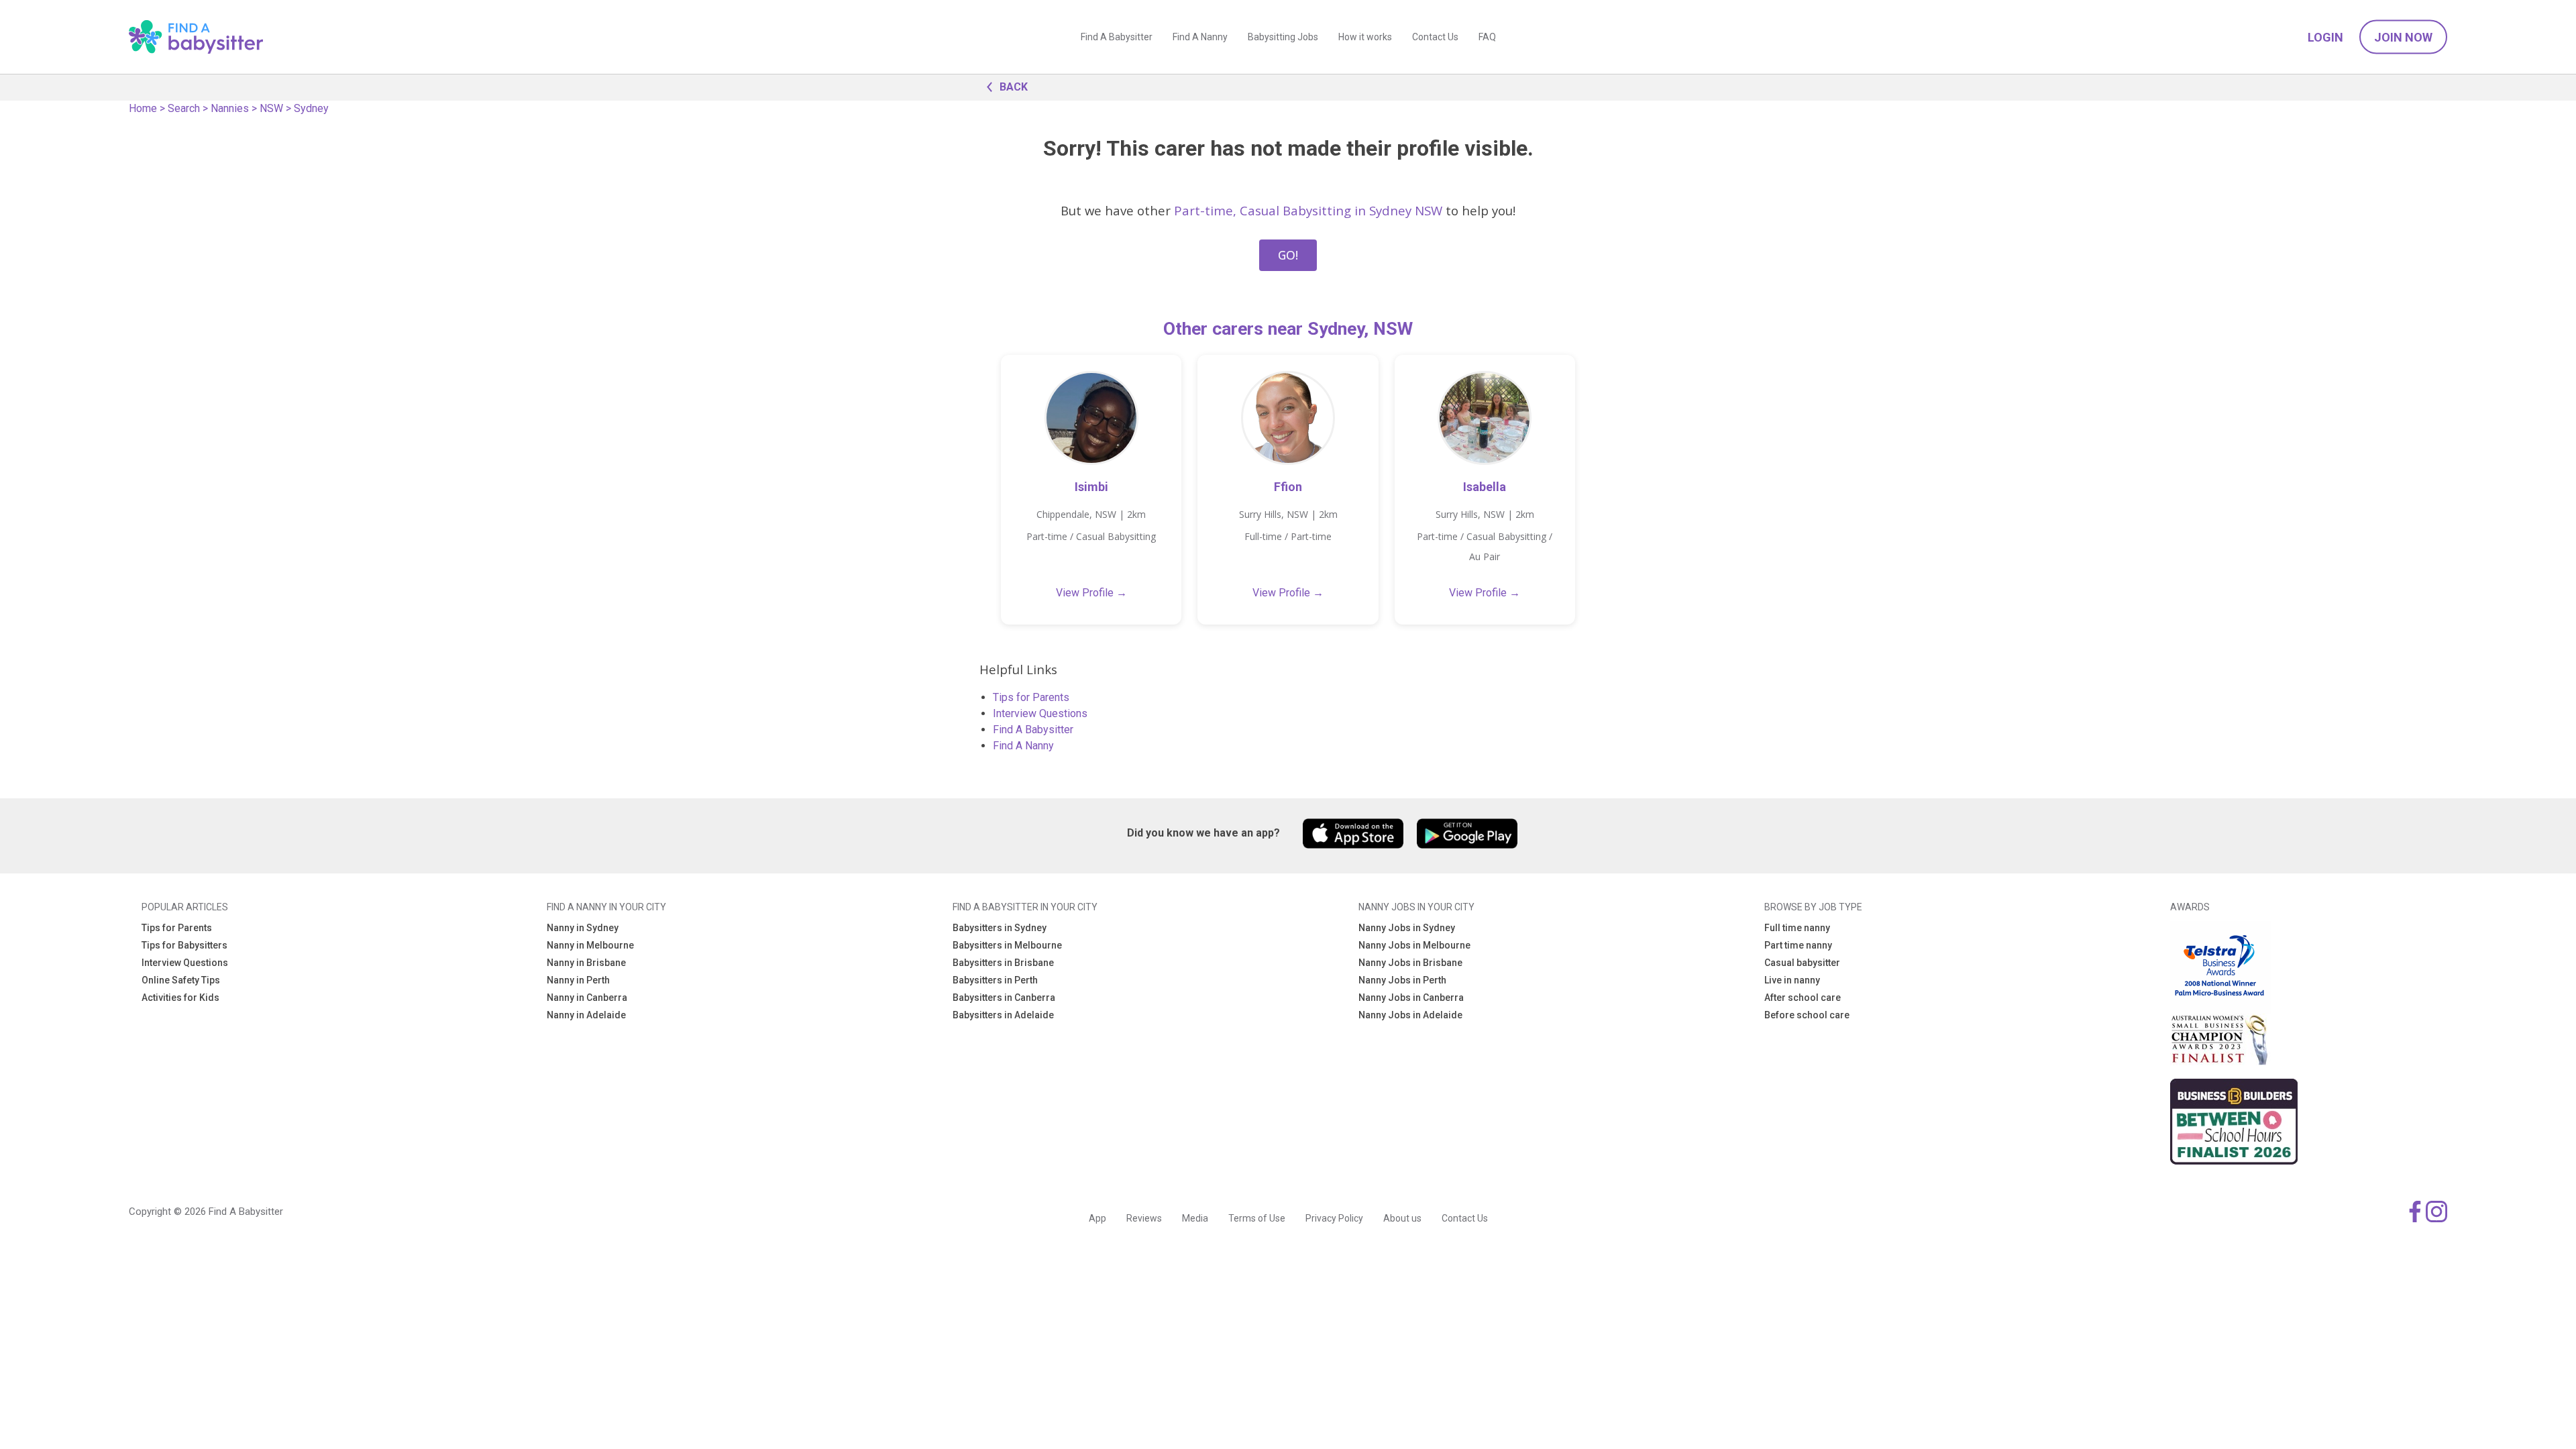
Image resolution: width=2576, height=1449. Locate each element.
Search (184, 108)
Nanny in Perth (578, 980)
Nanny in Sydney (583, 928)
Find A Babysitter (1117, 37)
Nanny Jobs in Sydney (1407, 928)
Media (1195, 1218)
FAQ (1487, 37)
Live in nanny (1792, 980)
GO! (1288, 255)
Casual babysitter (1802, 963)
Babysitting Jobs (1283, 37)
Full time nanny (1797, 928)
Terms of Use (1257, 1218)
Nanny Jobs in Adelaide (1410, 1015)
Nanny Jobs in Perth (1402, 980)
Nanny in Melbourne (590, 945)
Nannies (230, 108)
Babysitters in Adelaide (1003, 1015)
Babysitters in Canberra (1004, 998)
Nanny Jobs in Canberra (1411, 998)
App (1097, 1218)
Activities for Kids (180, 998)
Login (2325, 37)
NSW (271, 108)
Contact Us (1435, 37)
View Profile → (1091, 593)
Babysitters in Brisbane (1003, 963)
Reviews (1144, 1218)
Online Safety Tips (181, 980)
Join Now (2403, 37)
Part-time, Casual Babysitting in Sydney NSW (1308, 210)
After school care (1803, 998)
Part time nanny (1798, 945)
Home (143, 108)
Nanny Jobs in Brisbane (1410, 963)
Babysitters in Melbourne (1007, 945)
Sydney (311, 108)
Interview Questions (1040, 713)
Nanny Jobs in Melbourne (1414, 945)
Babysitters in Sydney (1000, 928)
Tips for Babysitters (184, 945)
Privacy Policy (1334, 1218)
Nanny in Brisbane (586, 963)
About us (1402, 1218)
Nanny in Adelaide (586, 1015)
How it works (1365, 37)
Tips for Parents (1031, 697)
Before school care (1807, 1015)
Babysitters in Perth (995, 980)
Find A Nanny (1200, 37)
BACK (1014, 87)
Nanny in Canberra (587, 998)
